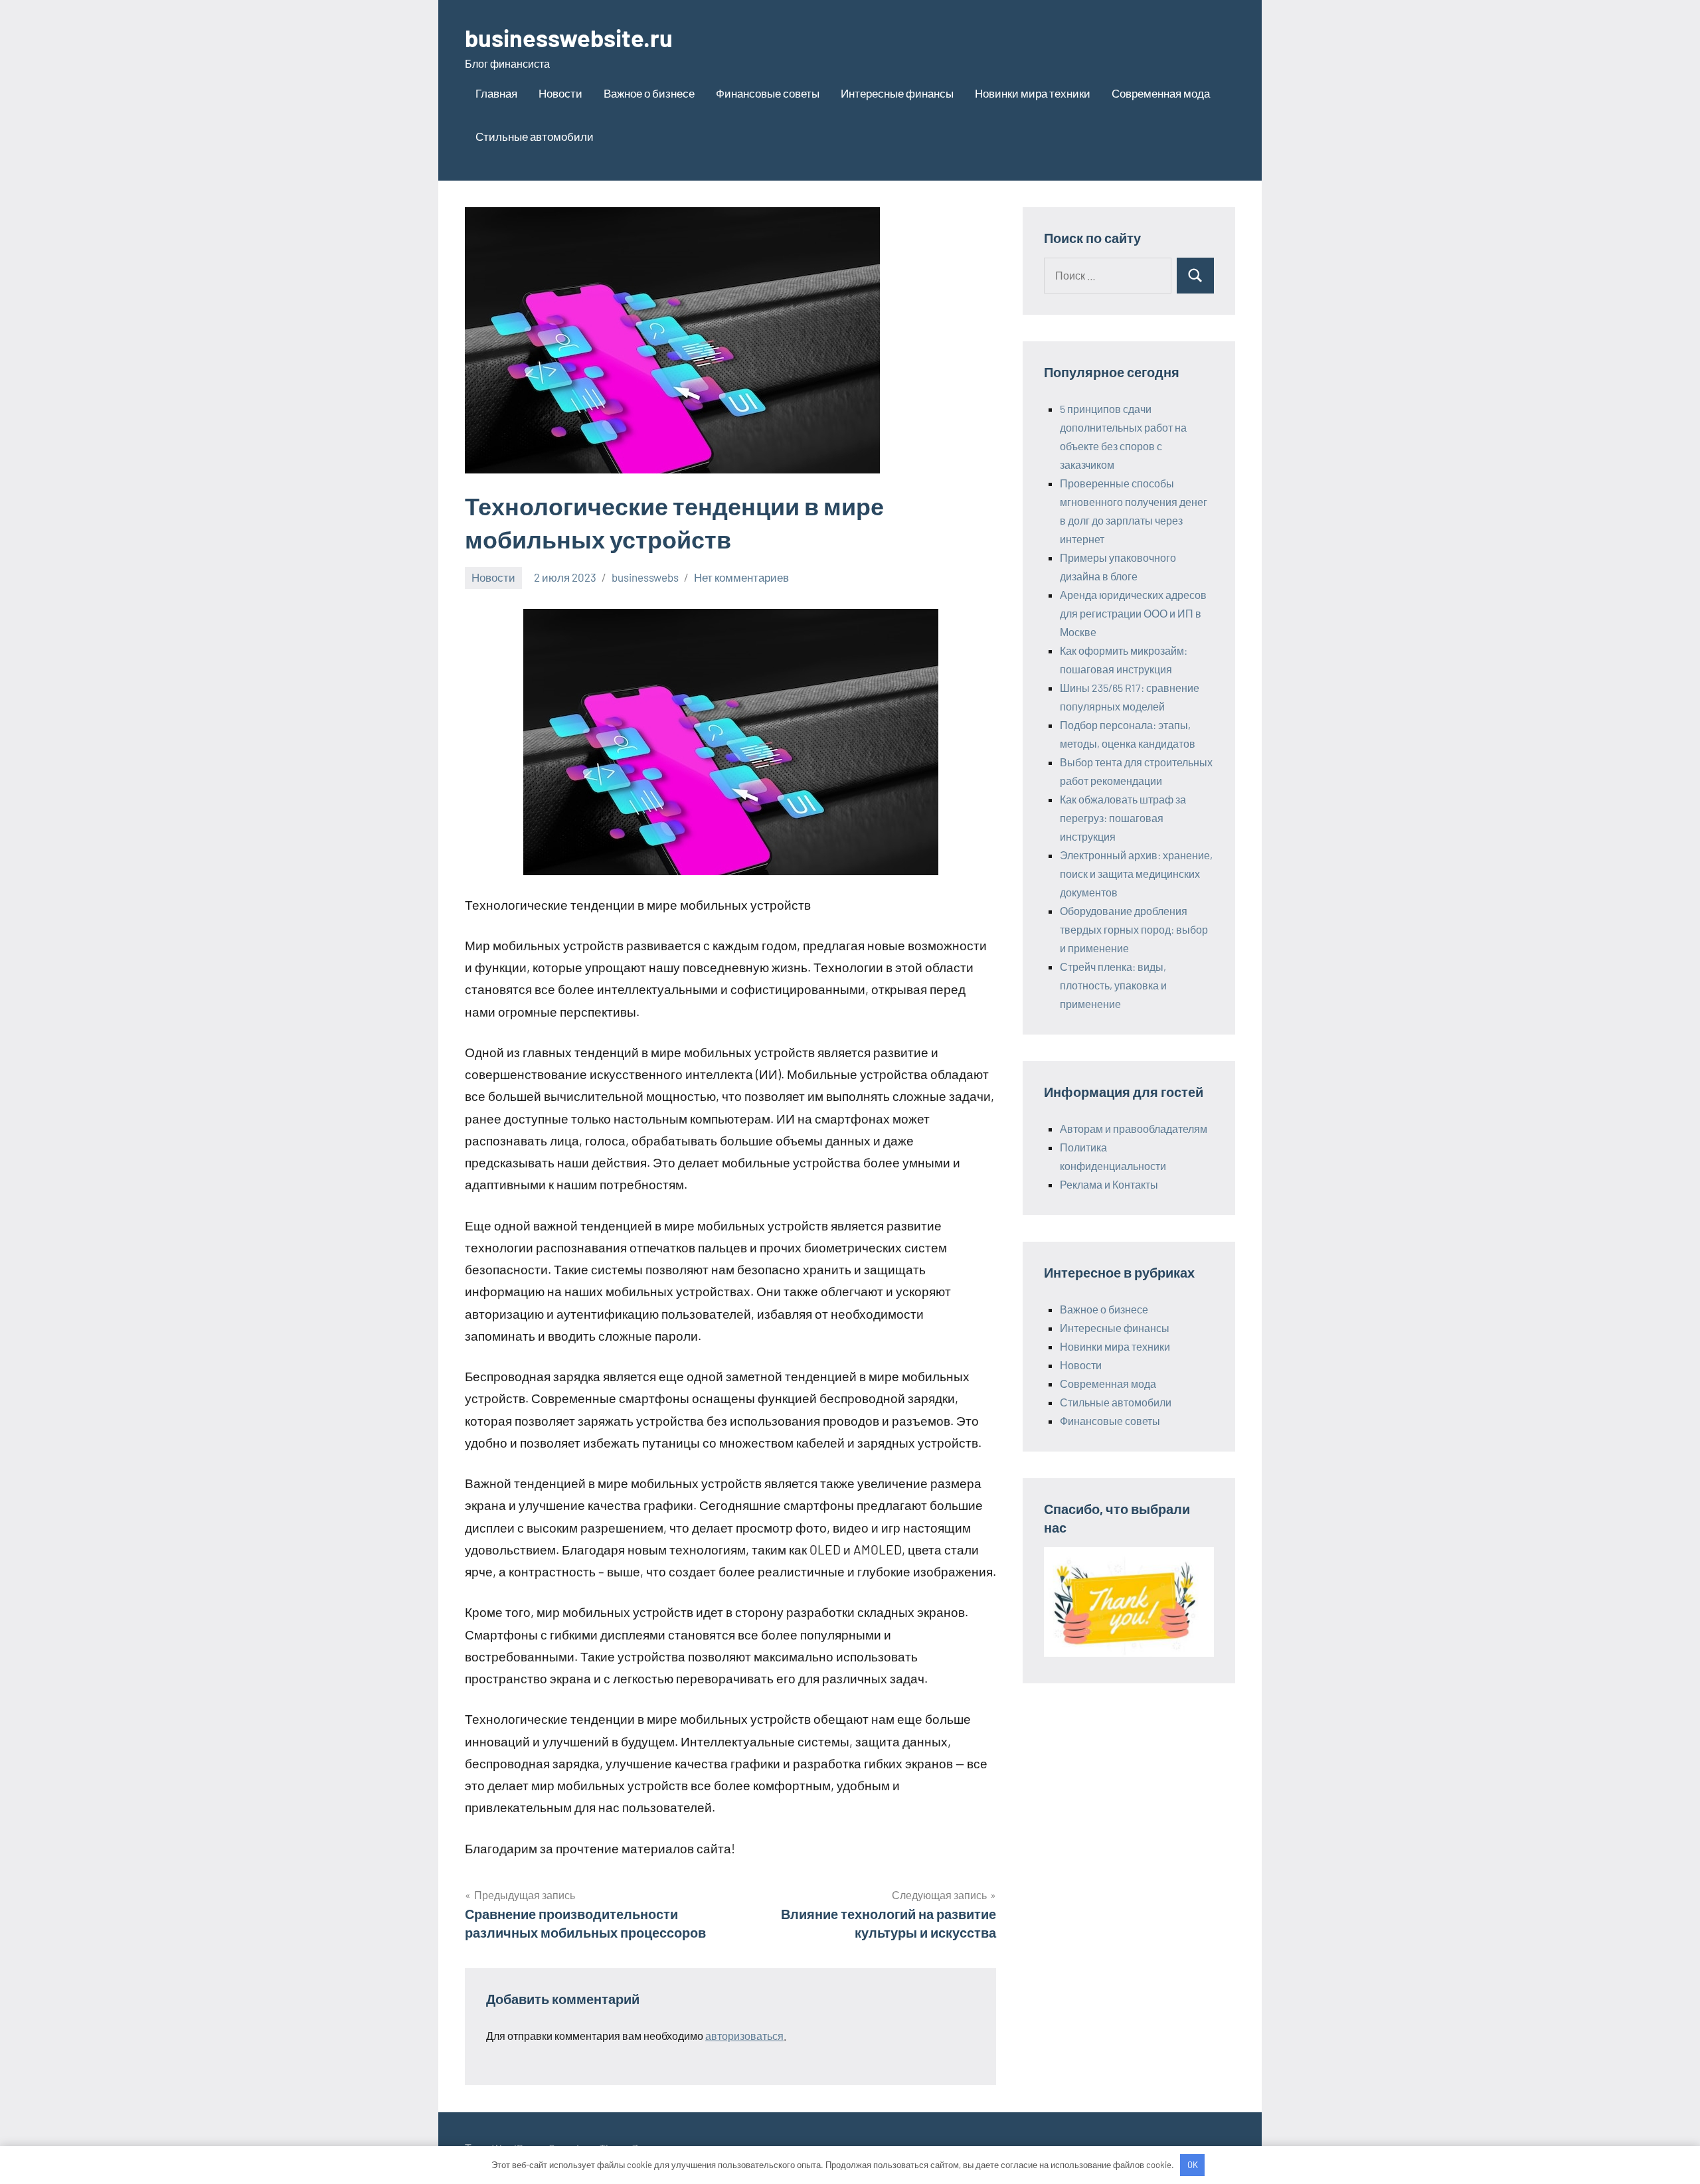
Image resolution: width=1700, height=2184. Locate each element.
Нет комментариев (741, 577)
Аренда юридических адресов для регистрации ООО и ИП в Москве (1133, 613)
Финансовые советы (768, 93)
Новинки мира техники (1033, 93)
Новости (560, 93)
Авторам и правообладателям (1134, 1129)
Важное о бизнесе (649, 93)
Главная (496, 93)
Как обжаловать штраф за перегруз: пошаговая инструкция (1123, 818)
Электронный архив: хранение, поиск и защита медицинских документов (1136, 874)
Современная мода (1161, 93)
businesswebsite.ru (569, 38)
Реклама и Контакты (1109, 1184)
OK (1193, 2165)
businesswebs (645, 577)
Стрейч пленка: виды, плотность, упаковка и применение (1113, 985)
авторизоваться (744, 2036)
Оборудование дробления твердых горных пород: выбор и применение (1134, 929)
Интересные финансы (897, 93)
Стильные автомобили (535, 136)
